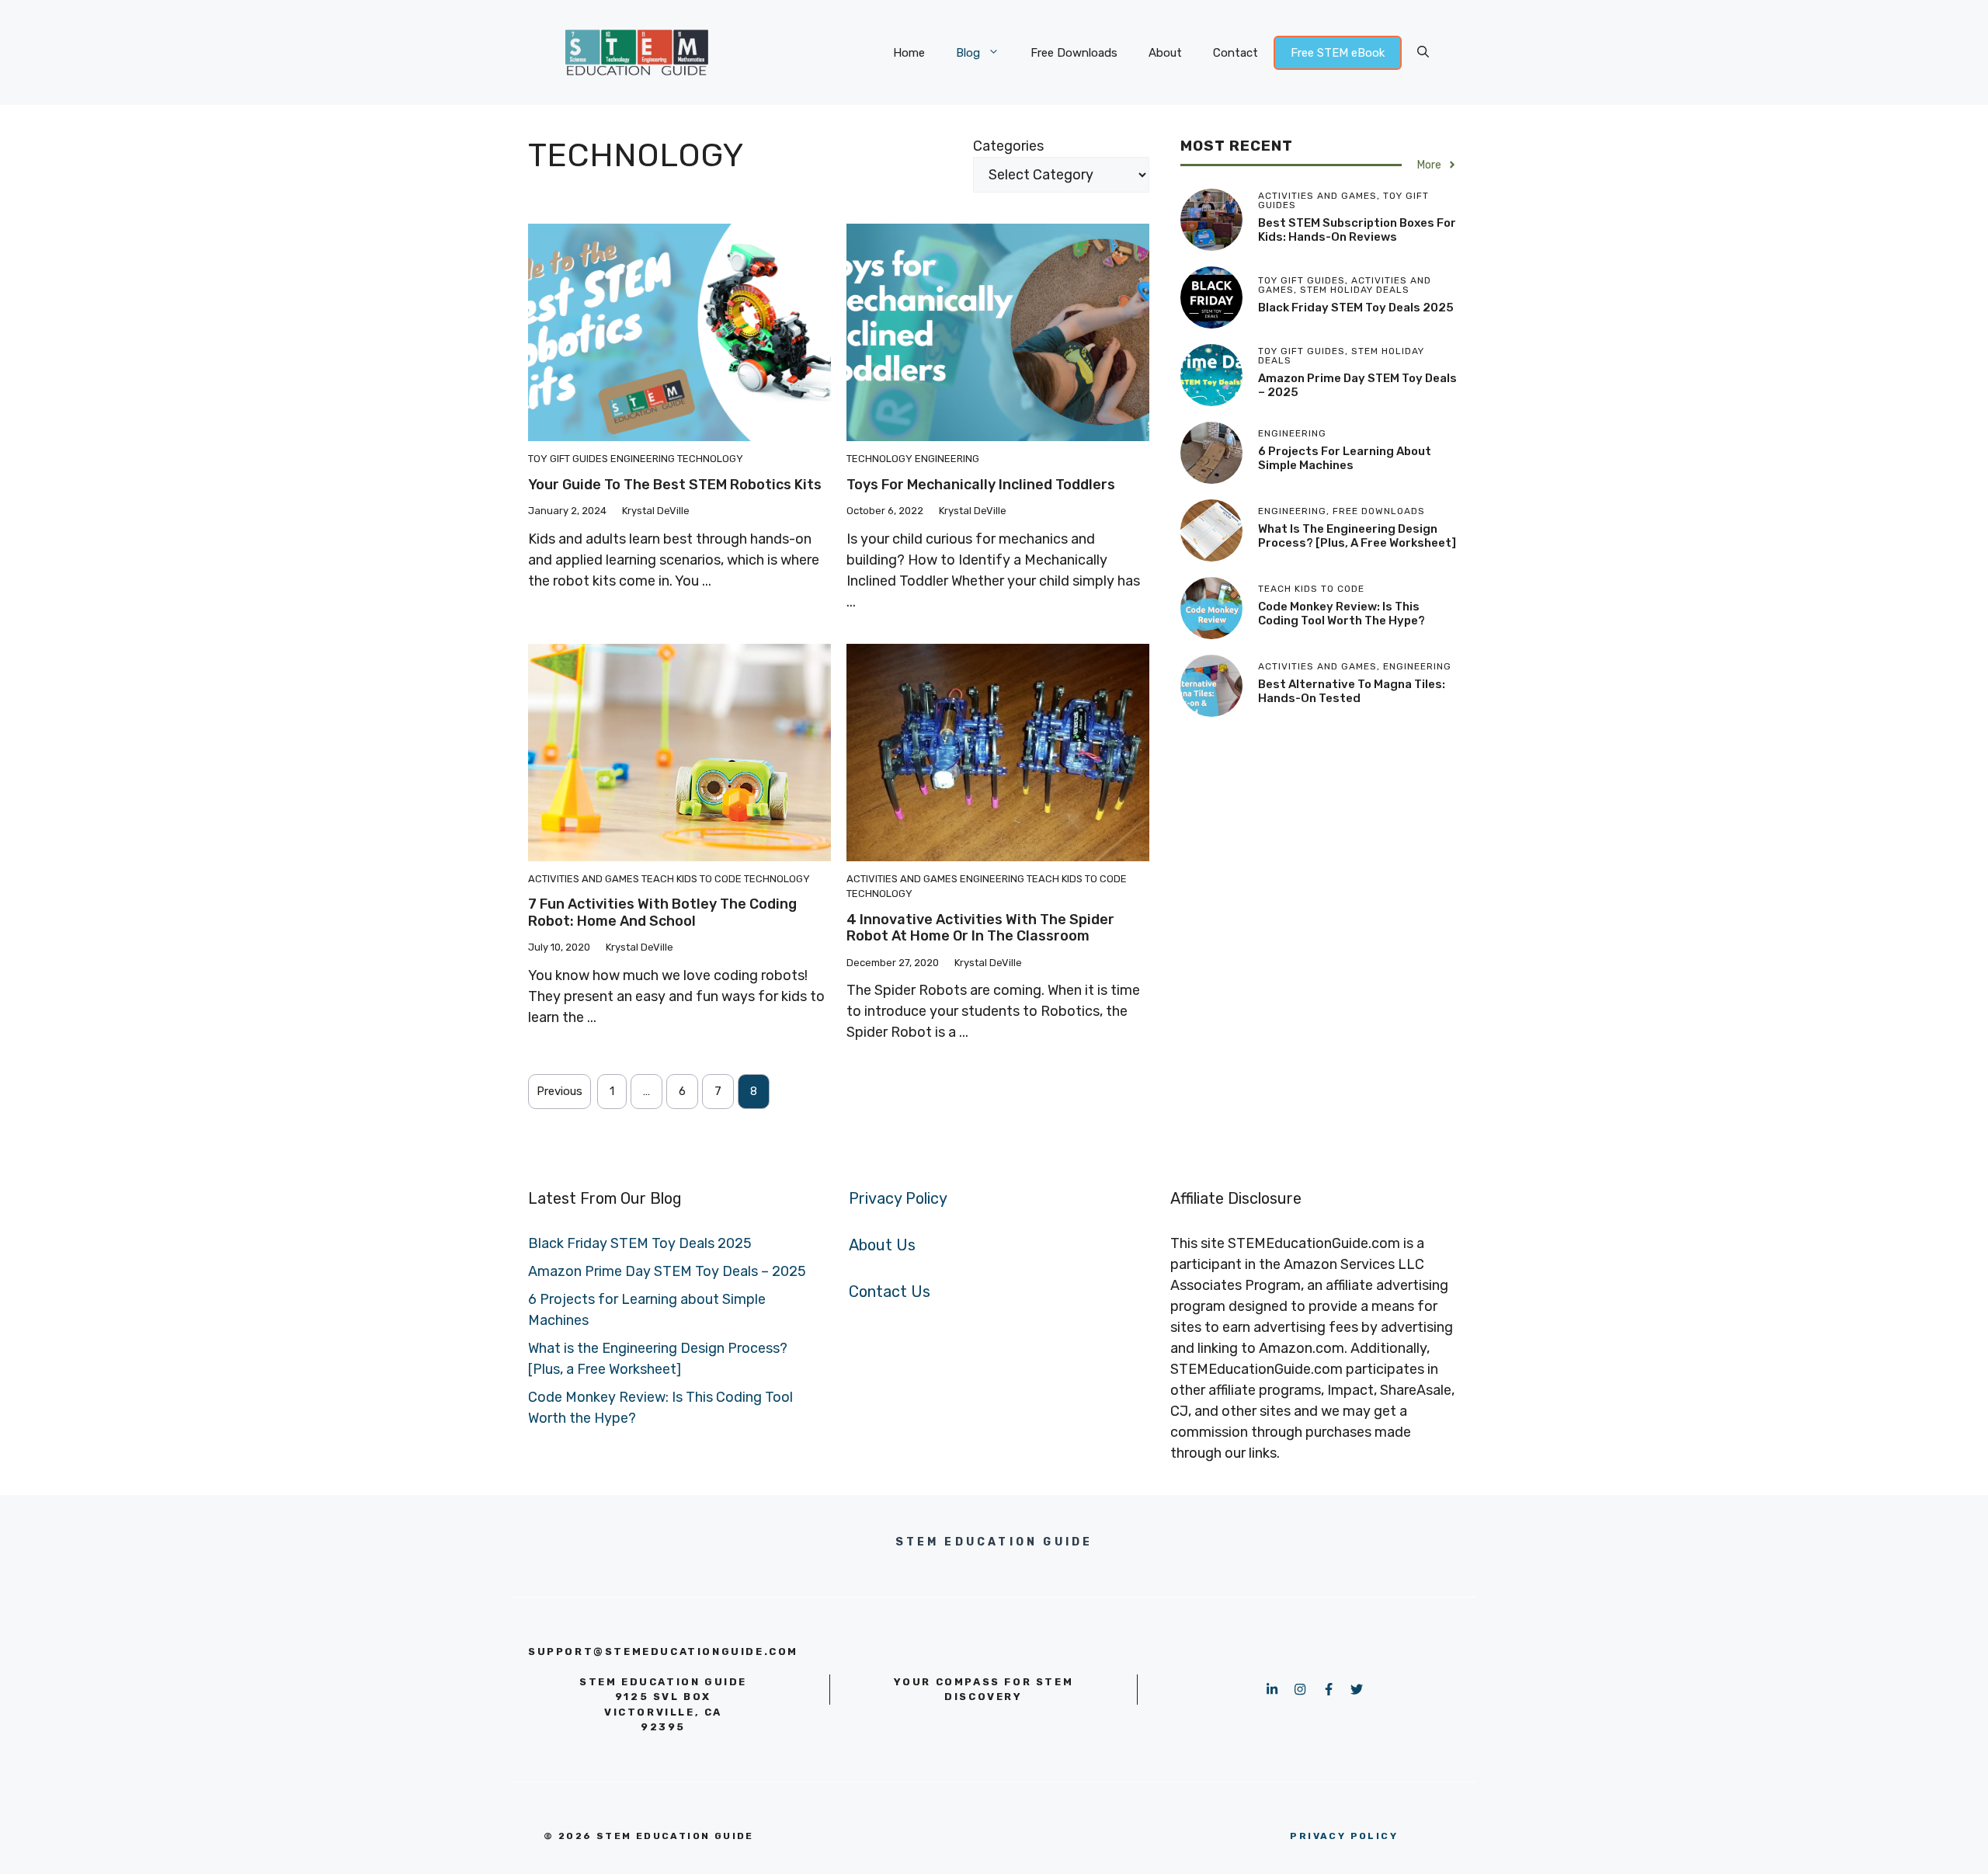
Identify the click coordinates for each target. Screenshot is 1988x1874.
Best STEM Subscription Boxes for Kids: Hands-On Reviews (1357, 230)
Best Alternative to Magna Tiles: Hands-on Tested (1352, 691)
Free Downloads (1074, 53)
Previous (560, 1091)
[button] (1423, 53)
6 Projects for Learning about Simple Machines (1345, 458)
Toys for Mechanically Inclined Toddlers (981, 485)
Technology (710, 459)
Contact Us (890, 1292)
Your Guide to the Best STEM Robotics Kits (675, 485)
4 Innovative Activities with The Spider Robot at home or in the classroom (980, 928)
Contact (1236, 53)
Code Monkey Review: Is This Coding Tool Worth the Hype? (1342, 614)
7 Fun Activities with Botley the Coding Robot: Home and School (662, 913)
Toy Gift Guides (568, 459)
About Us (882, 1245)
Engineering (643, 459)
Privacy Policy (898, 1198)
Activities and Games (584, 879)
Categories (1008, 146)
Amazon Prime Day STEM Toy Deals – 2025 (667, 1271)
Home (909, 53)
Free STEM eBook (1338, 53)
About (1165, 53)
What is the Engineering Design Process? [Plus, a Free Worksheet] (1357, 536)
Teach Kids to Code (692, 879)
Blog (968, 53)
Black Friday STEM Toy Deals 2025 (1356, 308)
